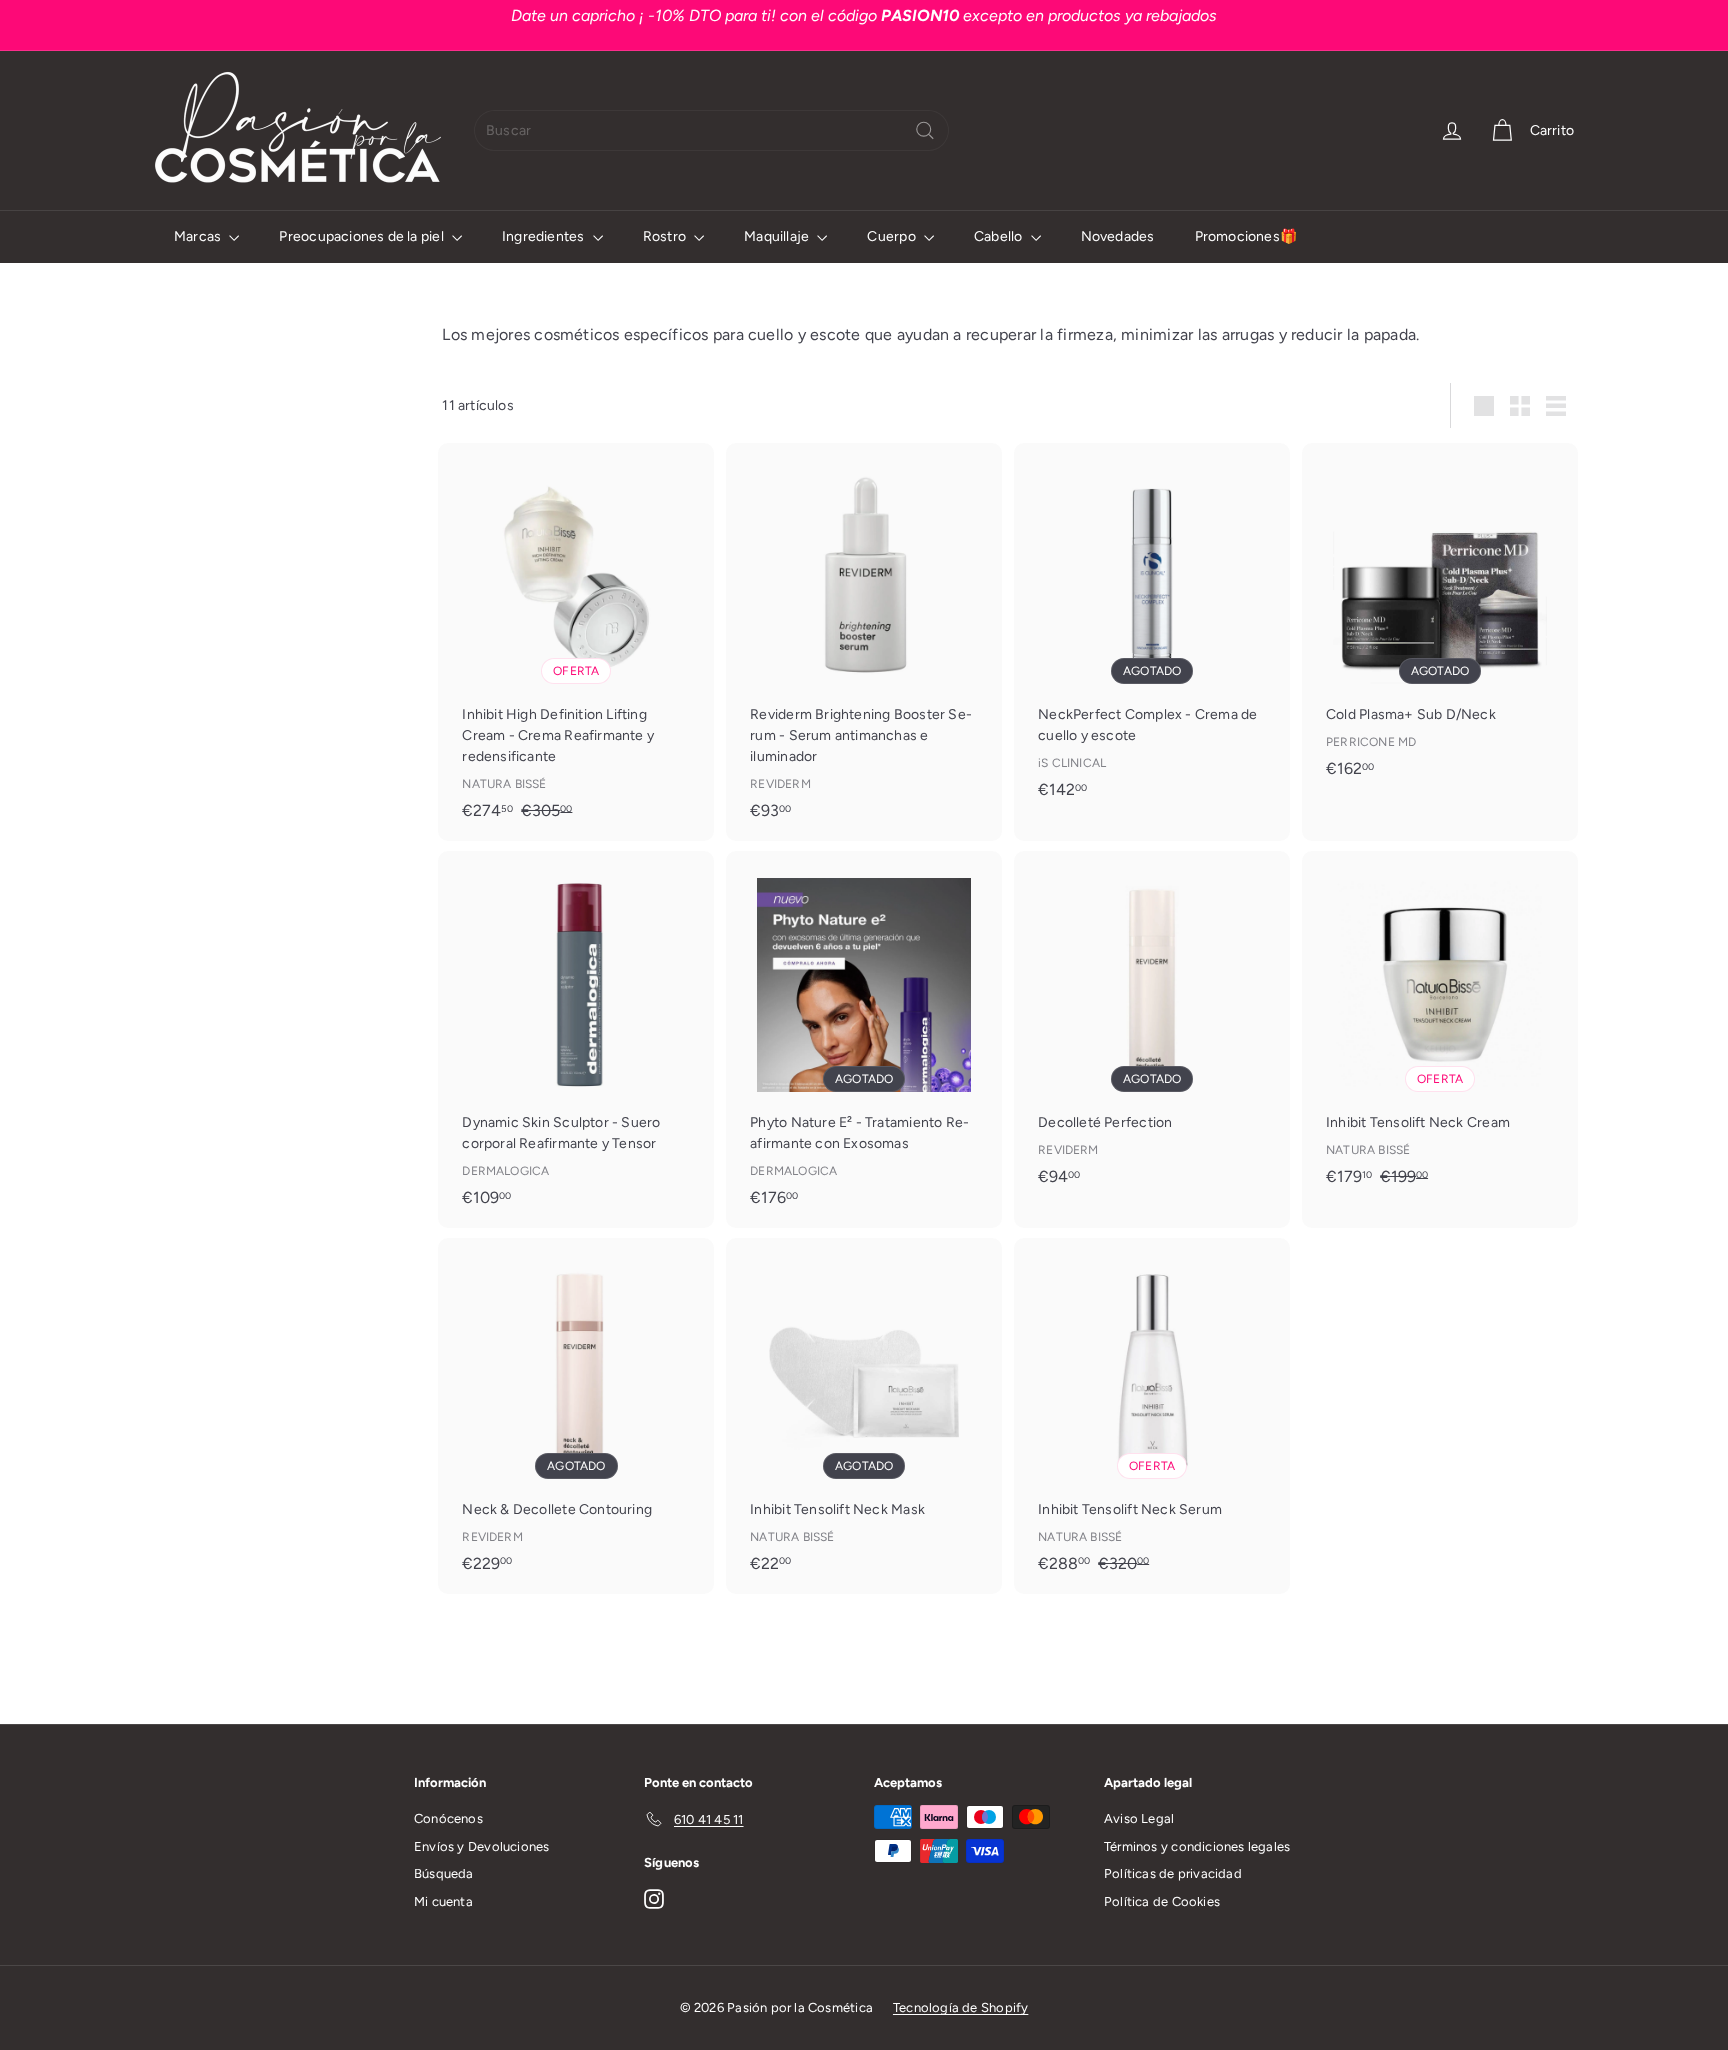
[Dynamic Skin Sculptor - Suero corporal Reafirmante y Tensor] (576, 1039)
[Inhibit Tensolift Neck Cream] (1440, 1029)
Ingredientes (545, 236)
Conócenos (448, 1818)
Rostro (666, 236)
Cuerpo (892, 236)
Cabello (1000, 236)
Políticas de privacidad (1173, 1873)
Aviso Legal (1139, 1818)
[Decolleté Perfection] (1152, 1028)
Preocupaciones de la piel (362, 236)
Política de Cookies (1162, 1901)
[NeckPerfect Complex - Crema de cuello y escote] (1152, 631)
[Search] (925, 130)
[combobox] (711, 130)
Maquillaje (778, 236)
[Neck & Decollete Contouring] (576, 1415)
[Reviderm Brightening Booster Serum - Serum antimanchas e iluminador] (864, 641)
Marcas (199, 236)
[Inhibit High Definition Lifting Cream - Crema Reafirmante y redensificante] (576, 642)
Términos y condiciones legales (1197, 1846)
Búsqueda (444, 1873)
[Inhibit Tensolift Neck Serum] (1152, 1416)
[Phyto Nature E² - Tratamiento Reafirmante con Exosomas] (864, 1039)
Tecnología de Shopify (960, 2007)
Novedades (1118, 236)
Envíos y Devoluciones (481, 1846)
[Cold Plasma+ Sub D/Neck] (1440, 620)
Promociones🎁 (1246, 236)
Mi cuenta (443, 1901)
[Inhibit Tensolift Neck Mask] (864, 1415)
